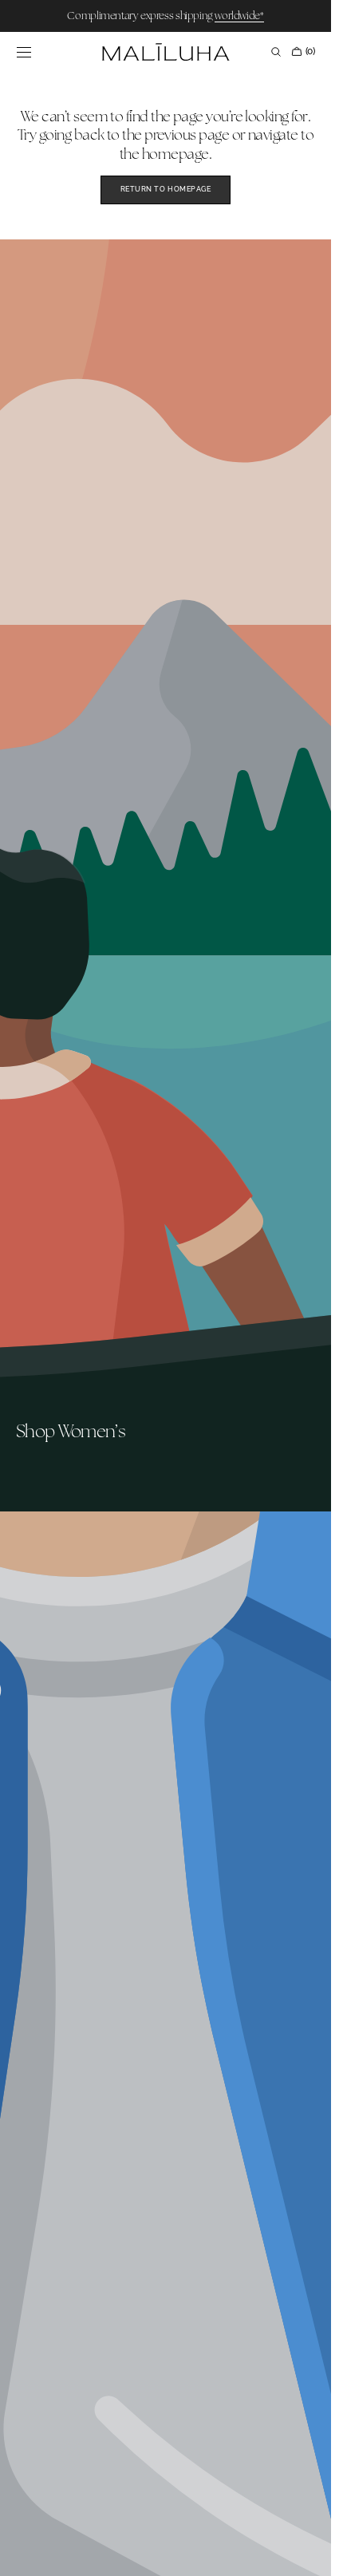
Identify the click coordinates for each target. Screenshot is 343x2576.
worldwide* (239, 16)
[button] (24, 52)
